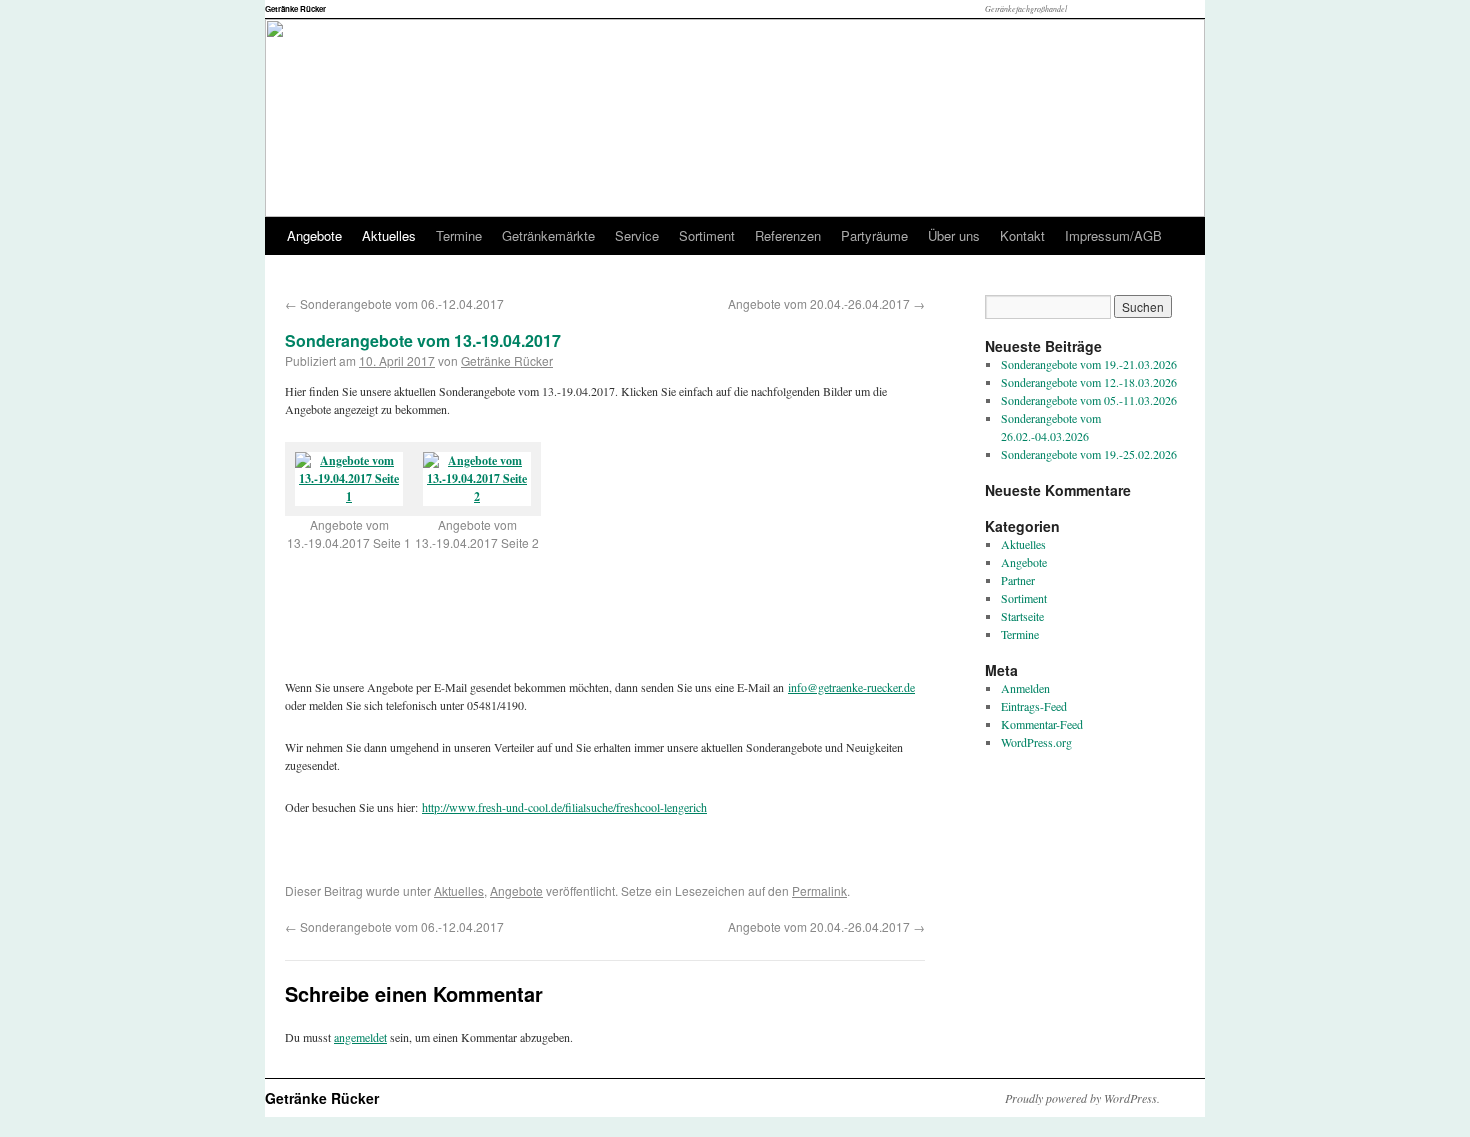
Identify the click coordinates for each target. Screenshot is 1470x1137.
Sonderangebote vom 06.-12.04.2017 (394, 303)
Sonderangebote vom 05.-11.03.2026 (1089, 400)
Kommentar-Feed (1042, 724)
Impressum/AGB (1113, 235)
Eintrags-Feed (1034, 706)
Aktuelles (389, 235)
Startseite (1022, 616)
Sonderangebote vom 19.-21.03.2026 (1089, 364)
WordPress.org (1036, 742)
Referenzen (788, 235)
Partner (1018, 580)
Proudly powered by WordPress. (1082, 1098)
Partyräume (874, 235)
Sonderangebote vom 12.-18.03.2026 (1089, 382)
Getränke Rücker (295, 8)
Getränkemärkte (548, 235)
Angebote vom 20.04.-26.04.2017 (826, 303)
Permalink (819, 890)
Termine (459, 235)
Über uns (954, 235)
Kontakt (1022, 235)
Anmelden (1025, 688)
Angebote (314, 235)
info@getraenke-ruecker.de (851, 687)
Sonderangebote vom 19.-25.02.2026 (1089, 454)
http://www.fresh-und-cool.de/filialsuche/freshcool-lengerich (564, 807)
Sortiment (707, 235)
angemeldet (360, 1037)
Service (637, 235)
